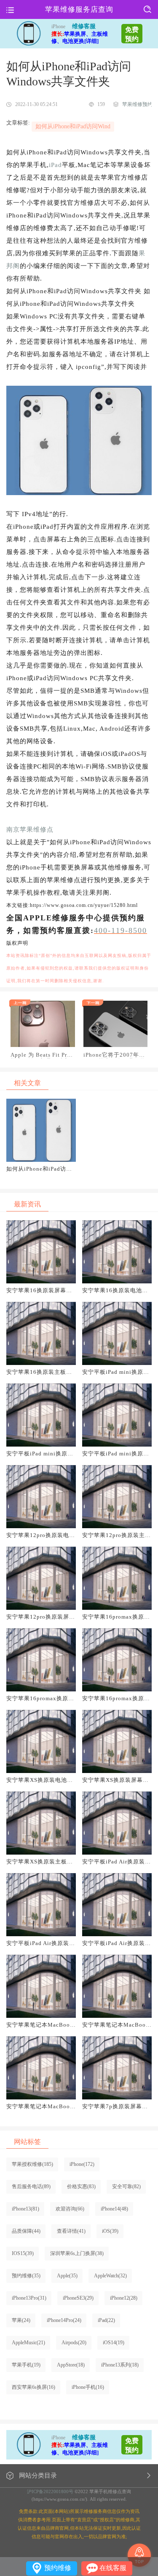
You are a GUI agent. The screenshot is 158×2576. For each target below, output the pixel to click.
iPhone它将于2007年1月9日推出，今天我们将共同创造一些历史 (115, 1055)
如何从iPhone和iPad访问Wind (73, 126)
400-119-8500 (121, 930)
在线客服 (113, 2568)
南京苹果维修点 (30, 830)
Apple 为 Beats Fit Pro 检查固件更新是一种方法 (40, 1055)
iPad (55, 165)
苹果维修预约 (137, 104)
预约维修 (58, 2568)
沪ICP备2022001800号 (50, 2491)
